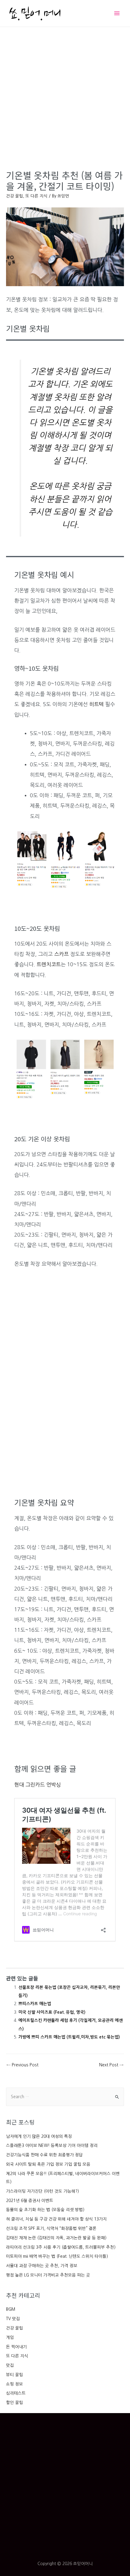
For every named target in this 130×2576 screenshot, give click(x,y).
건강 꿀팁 (15, 2328)
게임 (10, 2337)
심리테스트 (16, 2393)
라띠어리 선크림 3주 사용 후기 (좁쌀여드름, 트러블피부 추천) (61, 2247)
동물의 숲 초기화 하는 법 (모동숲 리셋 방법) (45, 2210)
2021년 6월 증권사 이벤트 (30, 2201)
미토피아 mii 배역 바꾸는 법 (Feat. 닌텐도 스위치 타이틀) (57, 2256)
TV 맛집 (13, 2319)
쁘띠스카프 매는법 (35, 2004)
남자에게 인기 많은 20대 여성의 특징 (39, 2136)
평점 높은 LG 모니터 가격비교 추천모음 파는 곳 (48, 2275)
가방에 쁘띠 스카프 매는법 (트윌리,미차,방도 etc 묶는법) (69, 2037)
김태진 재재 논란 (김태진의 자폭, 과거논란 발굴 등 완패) (56, 2238)
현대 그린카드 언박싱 (37, 1785)
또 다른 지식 (17, 2356)
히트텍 (96, 704)
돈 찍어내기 (16, 2347)
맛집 (10, 2365)
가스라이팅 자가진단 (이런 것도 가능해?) (42, 2191)
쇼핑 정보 (15, 2384)
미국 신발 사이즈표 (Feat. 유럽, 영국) (52, 2012)
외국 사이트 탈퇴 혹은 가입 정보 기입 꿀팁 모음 (48, 2164)
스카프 (61, 954)
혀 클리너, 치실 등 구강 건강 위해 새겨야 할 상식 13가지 (56, 2219)
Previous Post (23, 2065)
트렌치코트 (49, 964)
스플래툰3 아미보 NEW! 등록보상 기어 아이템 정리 (52, 2145)
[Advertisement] (65, 95)
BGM (11, 2309)
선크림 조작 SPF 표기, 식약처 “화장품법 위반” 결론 (51, 2228)
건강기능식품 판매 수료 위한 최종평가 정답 (44, 2155)
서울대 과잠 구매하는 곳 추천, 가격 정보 (42, 2266)
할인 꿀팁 (15, 2402)
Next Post (111, 2065)
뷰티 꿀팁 (15, 2375)
